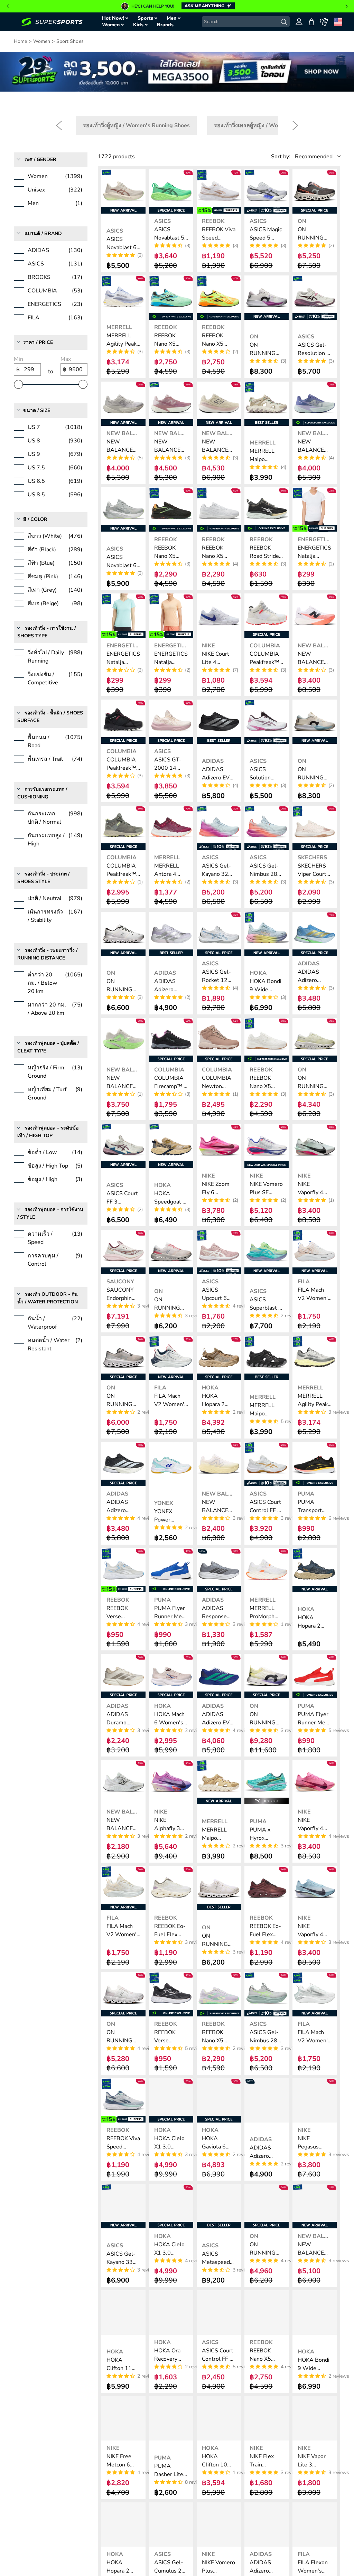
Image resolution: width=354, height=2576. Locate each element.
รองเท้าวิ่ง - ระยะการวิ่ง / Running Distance (48, 954)
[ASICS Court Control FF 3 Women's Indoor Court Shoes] (219, 2312)
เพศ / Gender (40, 160)
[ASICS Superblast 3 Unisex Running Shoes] (267, 1252)
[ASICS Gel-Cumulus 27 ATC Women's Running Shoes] (171, 2525)
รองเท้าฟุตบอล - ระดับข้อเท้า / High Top (48, 1132)
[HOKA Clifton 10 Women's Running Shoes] (219, 2418)
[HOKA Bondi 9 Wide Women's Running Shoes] (267, 934)
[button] (8, 6)
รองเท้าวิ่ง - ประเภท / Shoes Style (43, 878)
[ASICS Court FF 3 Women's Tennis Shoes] (123, 1146)
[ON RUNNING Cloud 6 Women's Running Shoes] (219, 1888)
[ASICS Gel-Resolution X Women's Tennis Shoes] (315, 298)
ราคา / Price (38, 342)
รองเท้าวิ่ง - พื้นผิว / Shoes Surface (50, 717)
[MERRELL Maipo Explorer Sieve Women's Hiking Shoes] (267, 404)
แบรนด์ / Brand (43, 233)
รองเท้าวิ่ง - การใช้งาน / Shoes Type (46, 632)
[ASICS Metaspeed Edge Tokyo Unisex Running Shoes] (219, 2206)
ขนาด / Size (37, 410)
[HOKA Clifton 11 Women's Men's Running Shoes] (123, 2312)
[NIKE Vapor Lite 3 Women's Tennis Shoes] (315, 2418)
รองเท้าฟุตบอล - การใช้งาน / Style (50, 1213)
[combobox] (246, 22)
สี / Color (35, 519)
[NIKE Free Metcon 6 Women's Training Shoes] (123, 2418)
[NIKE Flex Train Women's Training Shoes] (267, 2418)
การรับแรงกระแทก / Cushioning (42, 793)
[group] (177, 6)
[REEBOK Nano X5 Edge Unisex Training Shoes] (267, 2312)
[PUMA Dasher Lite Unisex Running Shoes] (171, 2418)
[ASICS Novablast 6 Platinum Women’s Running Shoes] (123, 509)
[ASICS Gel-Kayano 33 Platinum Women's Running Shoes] (123, 2206)
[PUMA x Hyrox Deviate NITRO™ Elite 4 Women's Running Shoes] (267, 1782)
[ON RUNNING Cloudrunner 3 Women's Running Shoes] (171, 1252)
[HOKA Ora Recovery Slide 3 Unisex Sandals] (171, 2312)
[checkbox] (136, 125)
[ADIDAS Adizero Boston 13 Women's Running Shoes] (267, 2525)
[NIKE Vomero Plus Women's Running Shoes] (219, 2525)
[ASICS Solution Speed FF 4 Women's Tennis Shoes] (267, 722)
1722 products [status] (116, 157)
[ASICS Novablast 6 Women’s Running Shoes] (123, 191)
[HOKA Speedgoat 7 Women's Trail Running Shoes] (171, 1146)
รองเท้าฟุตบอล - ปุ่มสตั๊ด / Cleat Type (48, 1047)
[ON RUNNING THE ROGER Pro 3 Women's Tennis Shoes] (267, 298)
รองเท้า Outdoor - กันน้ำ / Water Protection (48, 1298)
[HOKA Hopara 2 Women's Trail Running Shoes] (315, 1570)
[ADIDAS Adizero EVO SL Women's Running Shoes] (219, 722)
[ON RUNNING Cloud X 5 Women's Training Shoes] (123, 934)
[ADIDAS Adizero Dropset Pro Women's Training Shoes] (171, 934)
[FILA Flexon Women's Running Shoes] (315, 2525)
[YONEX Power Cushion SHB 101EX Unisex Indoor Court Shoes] (171, 1464)
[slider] (18, 384)
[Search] (284, 22)
